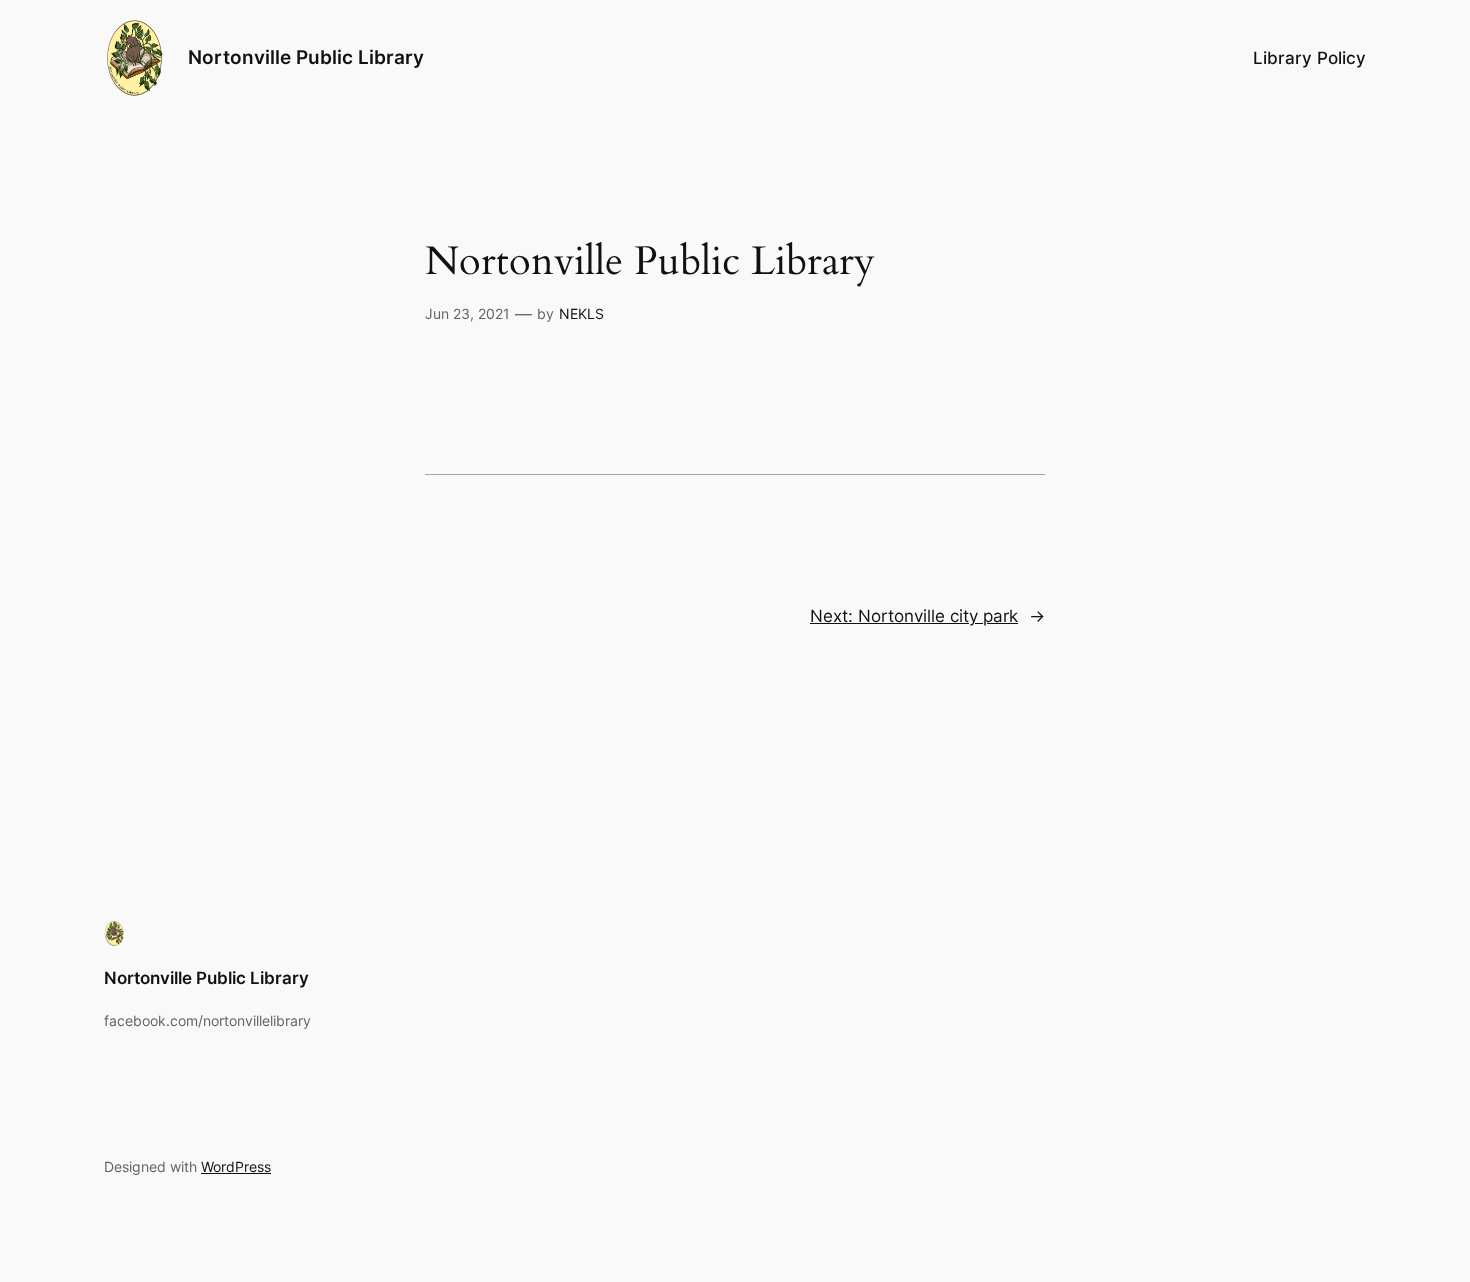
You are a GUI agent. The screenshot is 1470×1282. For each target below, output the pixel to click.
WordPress (236, 1166)
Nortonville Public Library (306, 57)
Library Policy (1309, 58)
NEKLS (581, 313)
